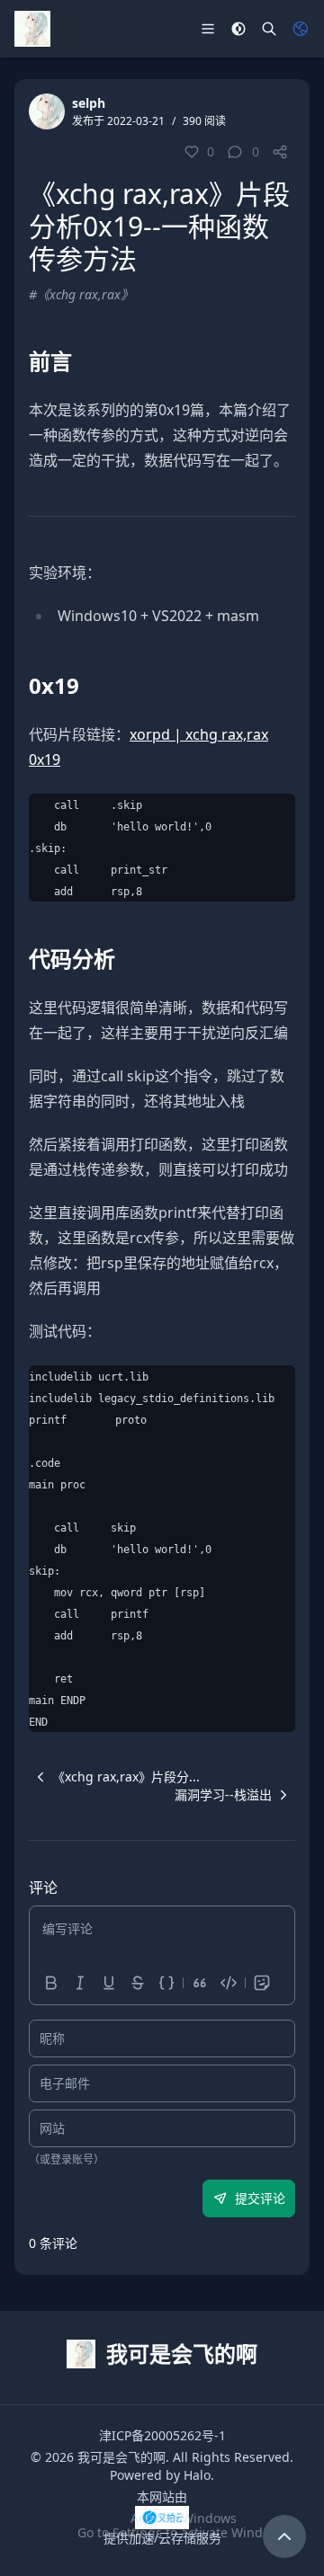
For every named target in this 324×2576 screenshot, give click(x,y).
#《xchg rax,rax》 (81, 294)
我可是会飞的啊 (121, 2457)
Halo (197, 2475)
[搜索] (269, 29)
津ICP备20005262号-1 (162, 2435)
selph (89, 103)
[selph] (47, 111)
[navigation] (114, 1777)
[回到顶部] (284, 2536)
